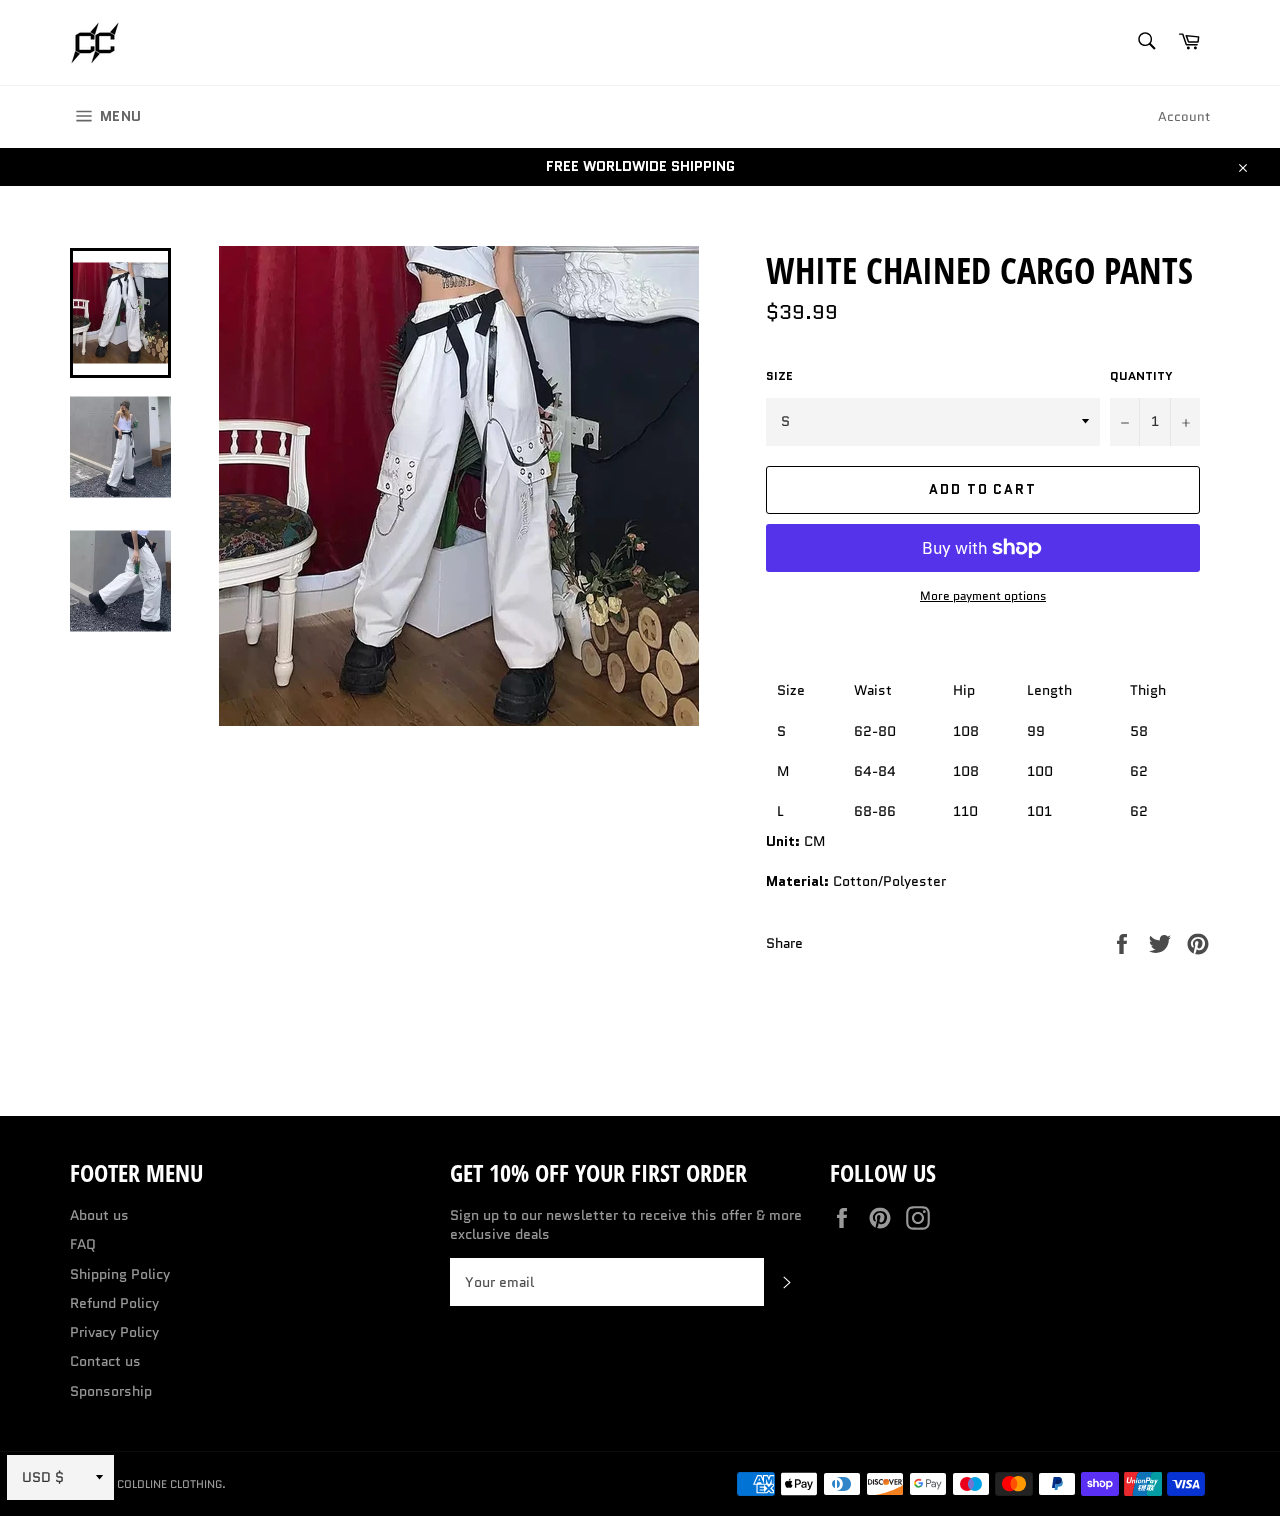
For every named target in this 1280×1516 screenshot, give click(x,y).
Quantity (1141, 376)
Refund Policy (114, 1303)
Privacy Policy (114, 1332)
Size (779, 376)
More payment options (983, 596)
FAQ (83, 1244)
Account (1184, 116)
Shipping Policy (120, 1274)
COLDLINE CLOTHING (169, 1484)
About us (99, 1215)
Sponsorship (111, 1391)
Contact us (105, 1361)
